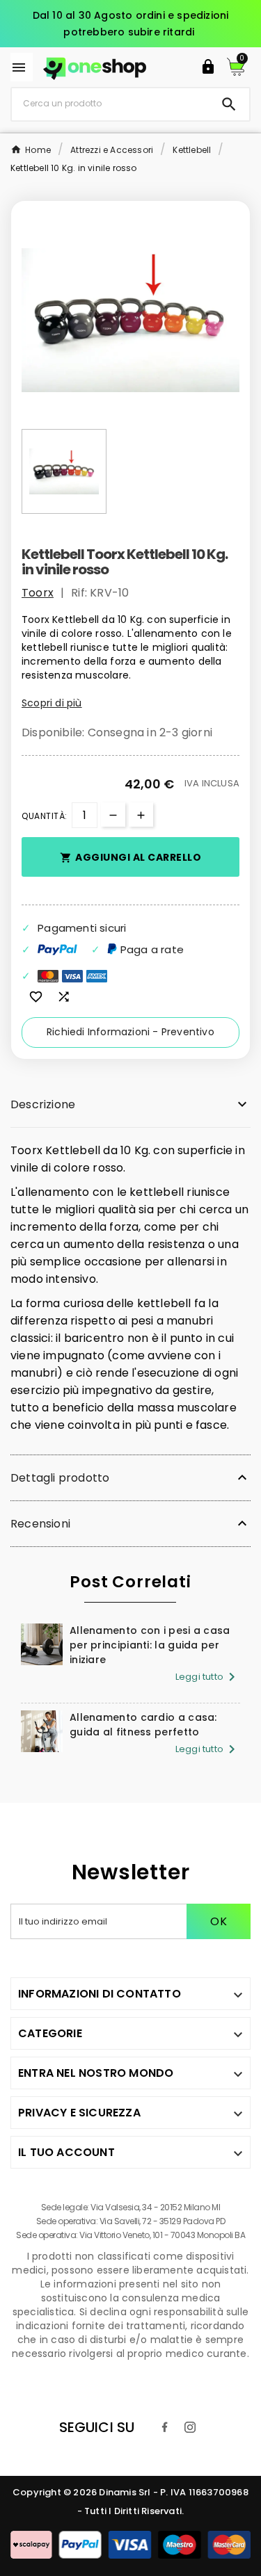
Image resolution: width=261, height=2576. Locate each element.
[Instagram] (190, 2427)
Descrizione (43, 1104)
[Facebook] (165, 2427)
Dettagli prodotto (60, 1478)
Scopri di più (52, 703)
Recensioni (40, 1524)
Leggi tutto (208, 1677)
